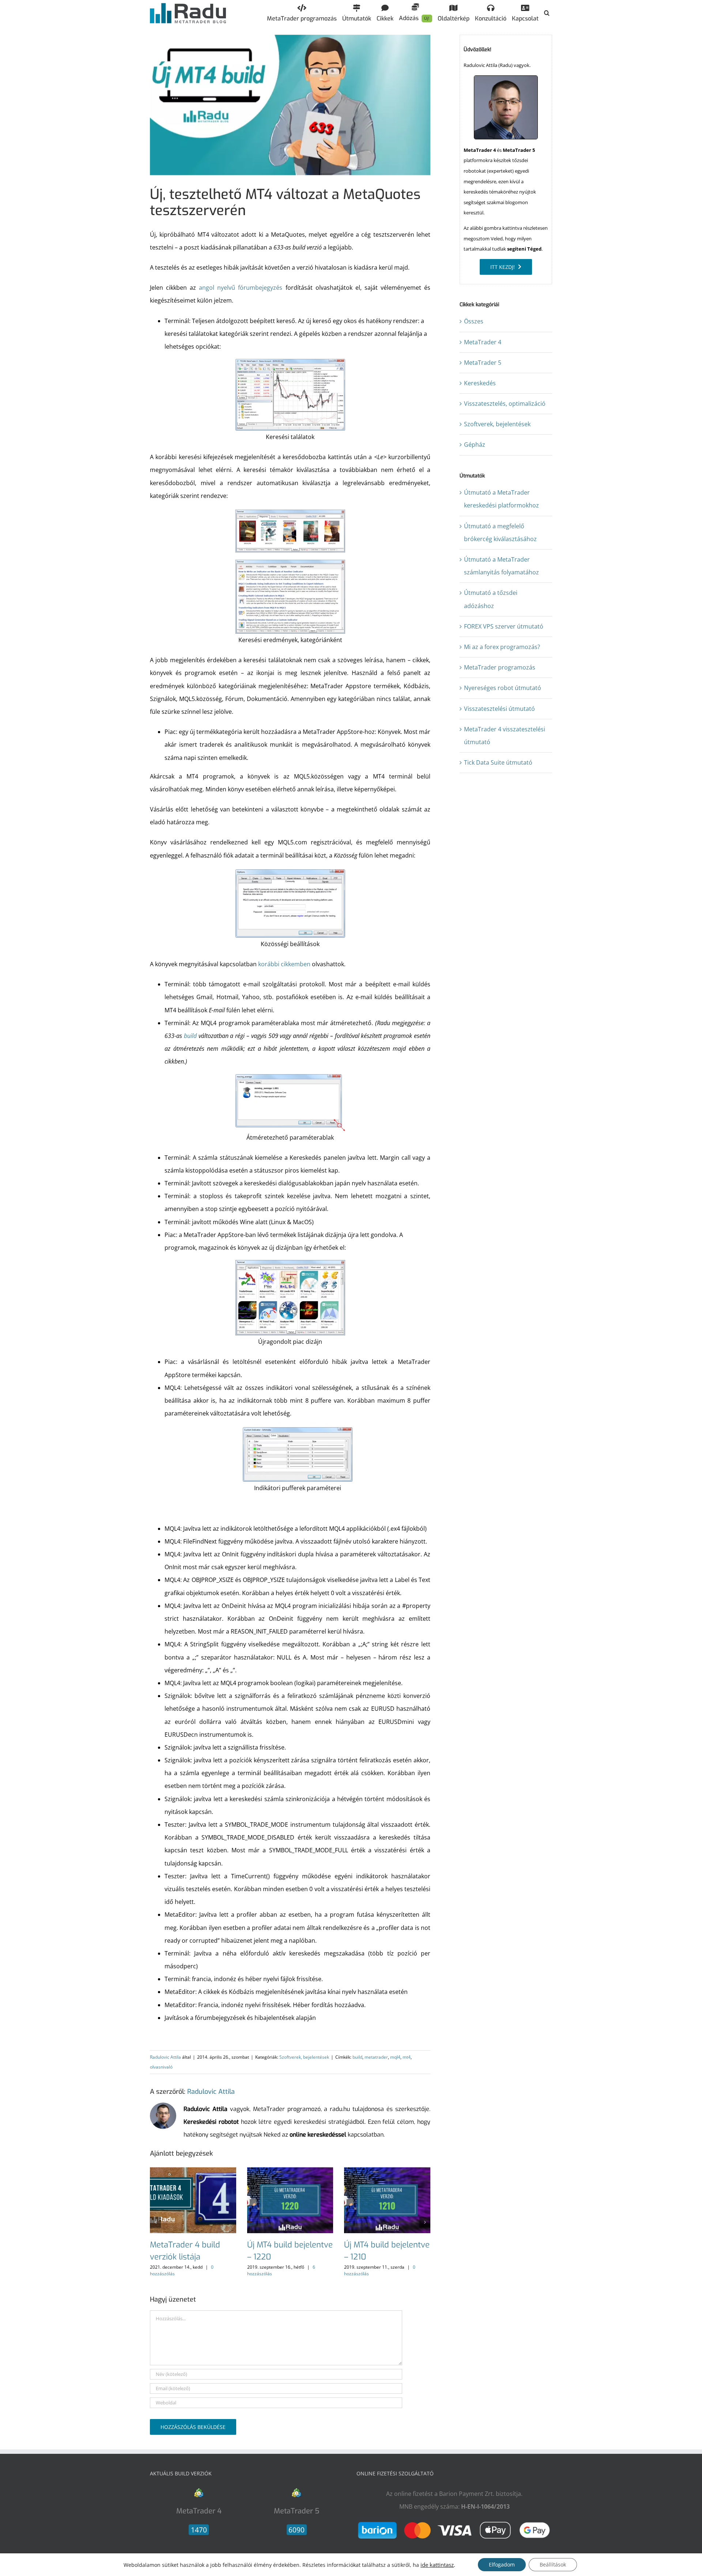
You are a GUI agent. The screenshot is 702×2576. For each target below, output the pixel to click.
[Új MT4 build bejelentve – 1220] (290, 2171)
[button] (547, 13)
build (190, 1036)
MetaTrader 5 (483, 363)
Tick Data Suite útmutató (498, 762)
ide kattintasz (437, 2565)
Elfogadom (502, 2564)
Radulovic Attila (165, 2057)
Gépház (475, 445)
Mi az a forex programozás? (502, 647)
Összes (474, 321)
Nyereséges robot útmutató (503, 688)
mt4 (407, 2057)
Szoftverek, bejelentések (304, 2057)
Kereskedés (480, 383)
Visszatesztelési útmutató (499, 709)
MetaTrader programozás (500, 667)
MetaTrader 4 (483, 342)
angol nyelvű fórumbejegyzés (241, 288)
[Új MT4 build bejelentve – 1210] (387, 2171)
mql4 (395, 2057)
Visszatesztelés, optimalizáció (505, 404)
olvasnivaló (161, 2067)
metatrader (376, 2057)
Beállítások (553, 2564)
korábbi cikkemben (284, 964)
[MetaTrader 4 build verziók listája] (193, 2171)
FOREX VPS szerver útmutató (504, 626)
